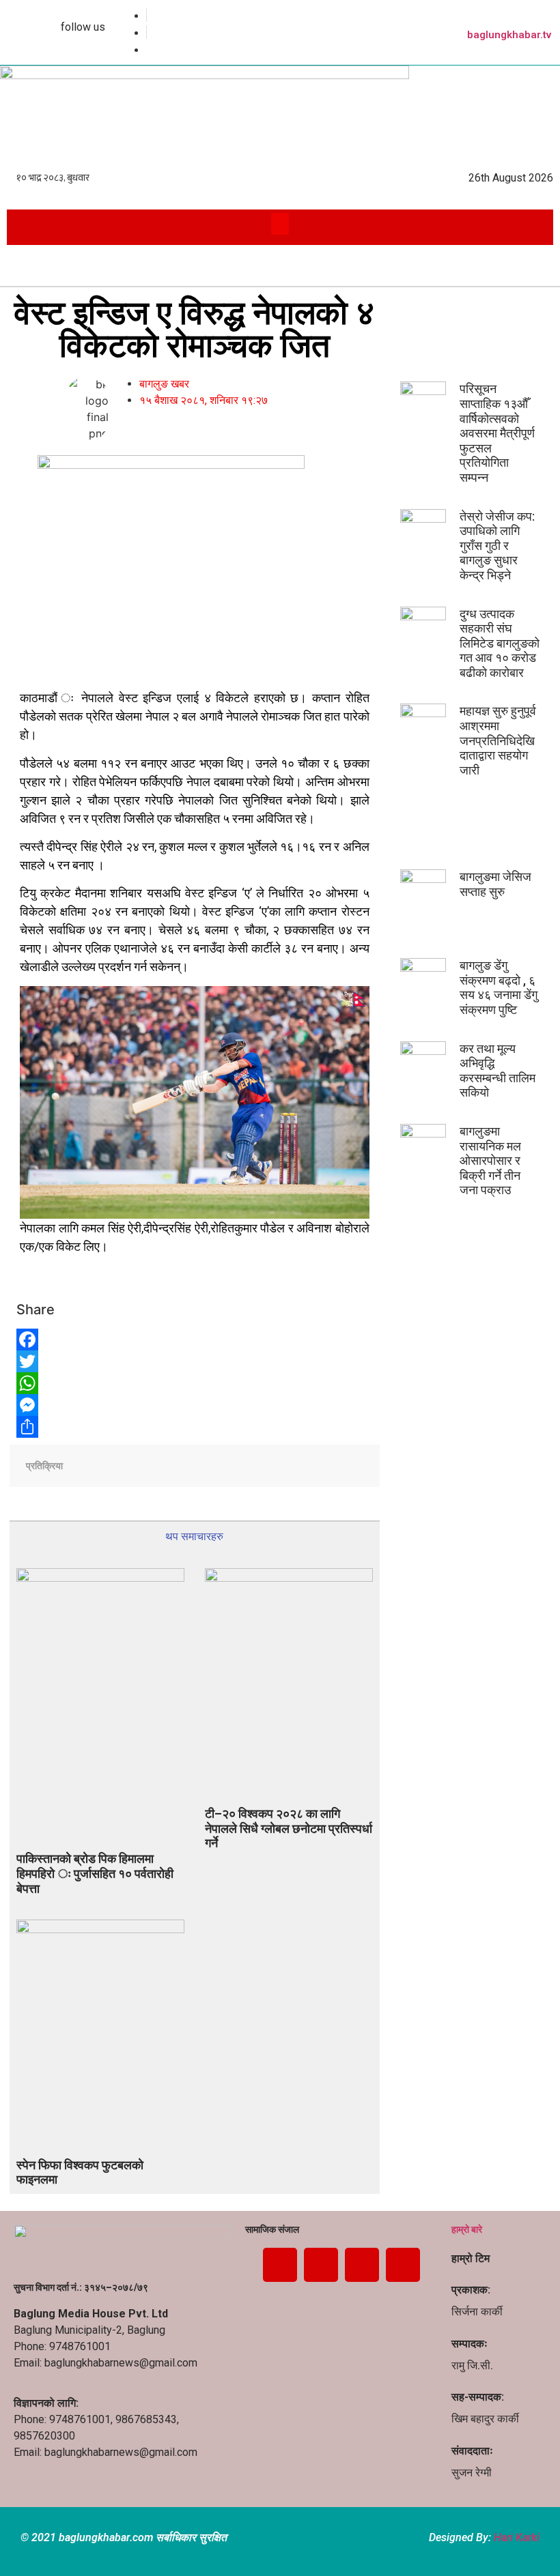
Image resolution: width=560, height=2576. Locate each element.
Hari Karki (517, 2537)
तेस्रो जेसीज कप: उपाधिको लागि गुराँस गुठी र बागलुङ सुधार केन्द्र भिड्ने (497, 546)
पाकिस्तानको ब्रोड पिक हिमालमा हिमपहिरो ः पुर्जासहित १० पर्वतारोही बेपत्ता (95, 1873)
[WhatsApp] (102, 1383)
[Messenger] (102, 1405)
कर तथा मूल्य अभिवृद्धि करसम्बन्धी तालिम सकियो (498, 1071)
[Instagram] (403, 2265)
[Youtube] (362, 2265)
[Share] (102, 1427)
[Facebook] (102, 1340)
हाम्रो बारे (467, 2229)
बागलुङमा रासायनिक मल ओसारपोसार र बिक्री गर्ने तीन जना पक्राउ (490, 1160)
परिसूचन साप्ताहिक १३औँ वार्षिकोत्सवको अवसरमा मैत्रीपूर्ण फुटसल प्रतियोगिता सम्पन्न (497, 433)
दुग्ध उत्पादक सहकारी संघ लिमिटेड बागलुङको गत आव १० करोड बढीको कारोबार (500, 643)
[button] (280, 224)
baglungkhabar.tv (509, 35)
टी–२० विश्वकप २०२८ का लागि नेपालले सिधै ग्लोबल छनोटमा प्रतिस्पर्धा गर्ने (289, 1828)
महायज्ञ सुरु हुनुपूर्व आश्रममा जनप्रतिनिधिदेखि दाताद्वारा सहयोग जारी (498, 740)
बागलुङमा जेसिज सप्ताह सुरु (495, 884)
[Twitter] (102, 1361)
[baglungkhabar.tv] (546, 14)
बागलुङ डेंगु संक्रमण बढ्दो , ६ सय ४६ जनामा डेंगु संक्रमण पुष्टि (499, 987)
